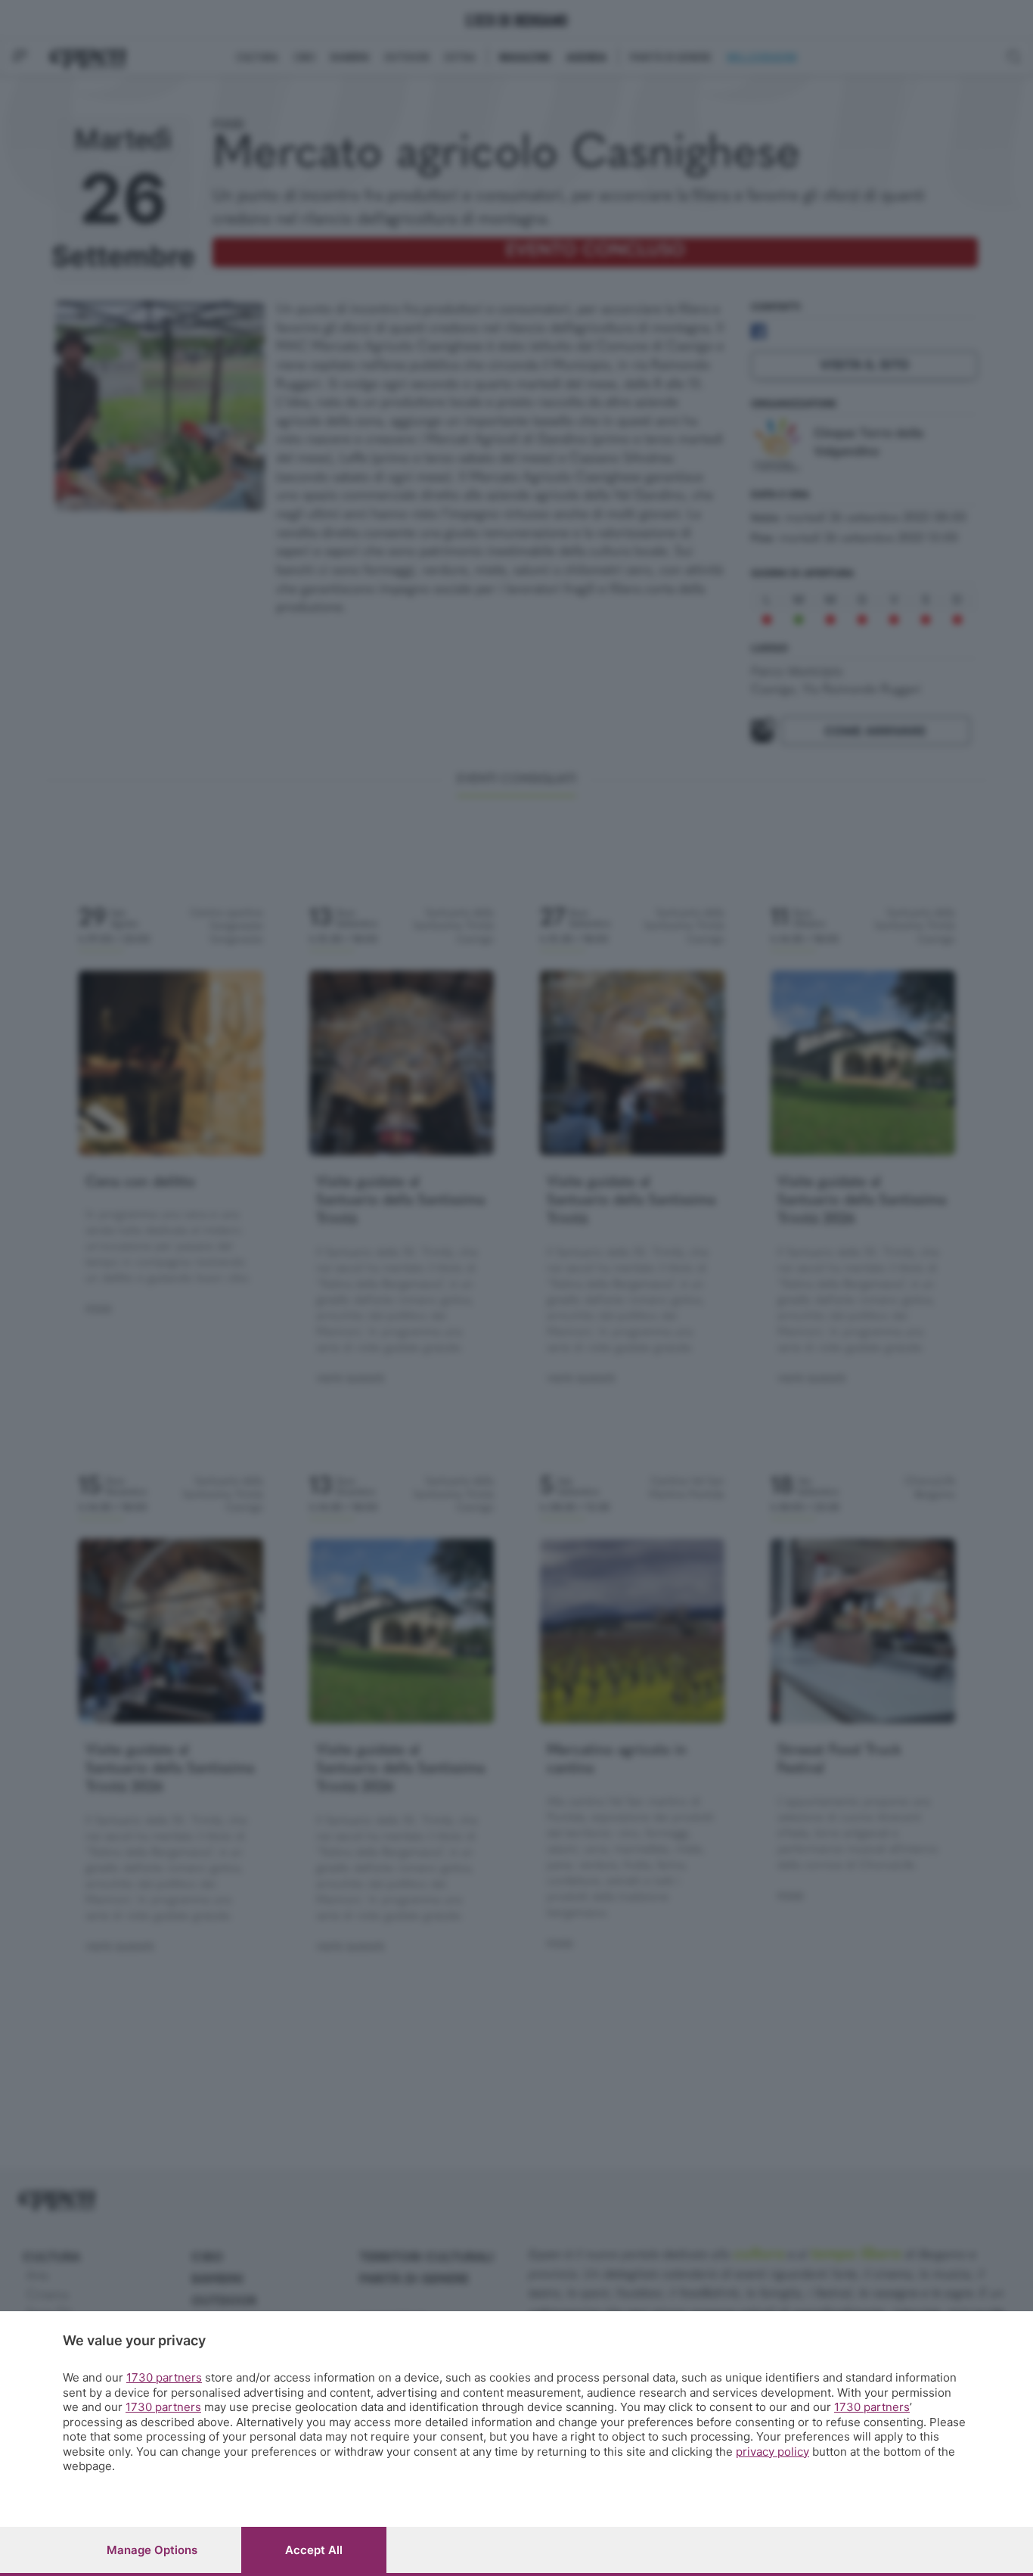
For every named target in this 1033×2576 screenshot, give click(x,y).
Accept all (314, 2550)
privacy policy (772, 2452)
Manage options (152, 2550)
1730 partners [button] (164, 2377)
